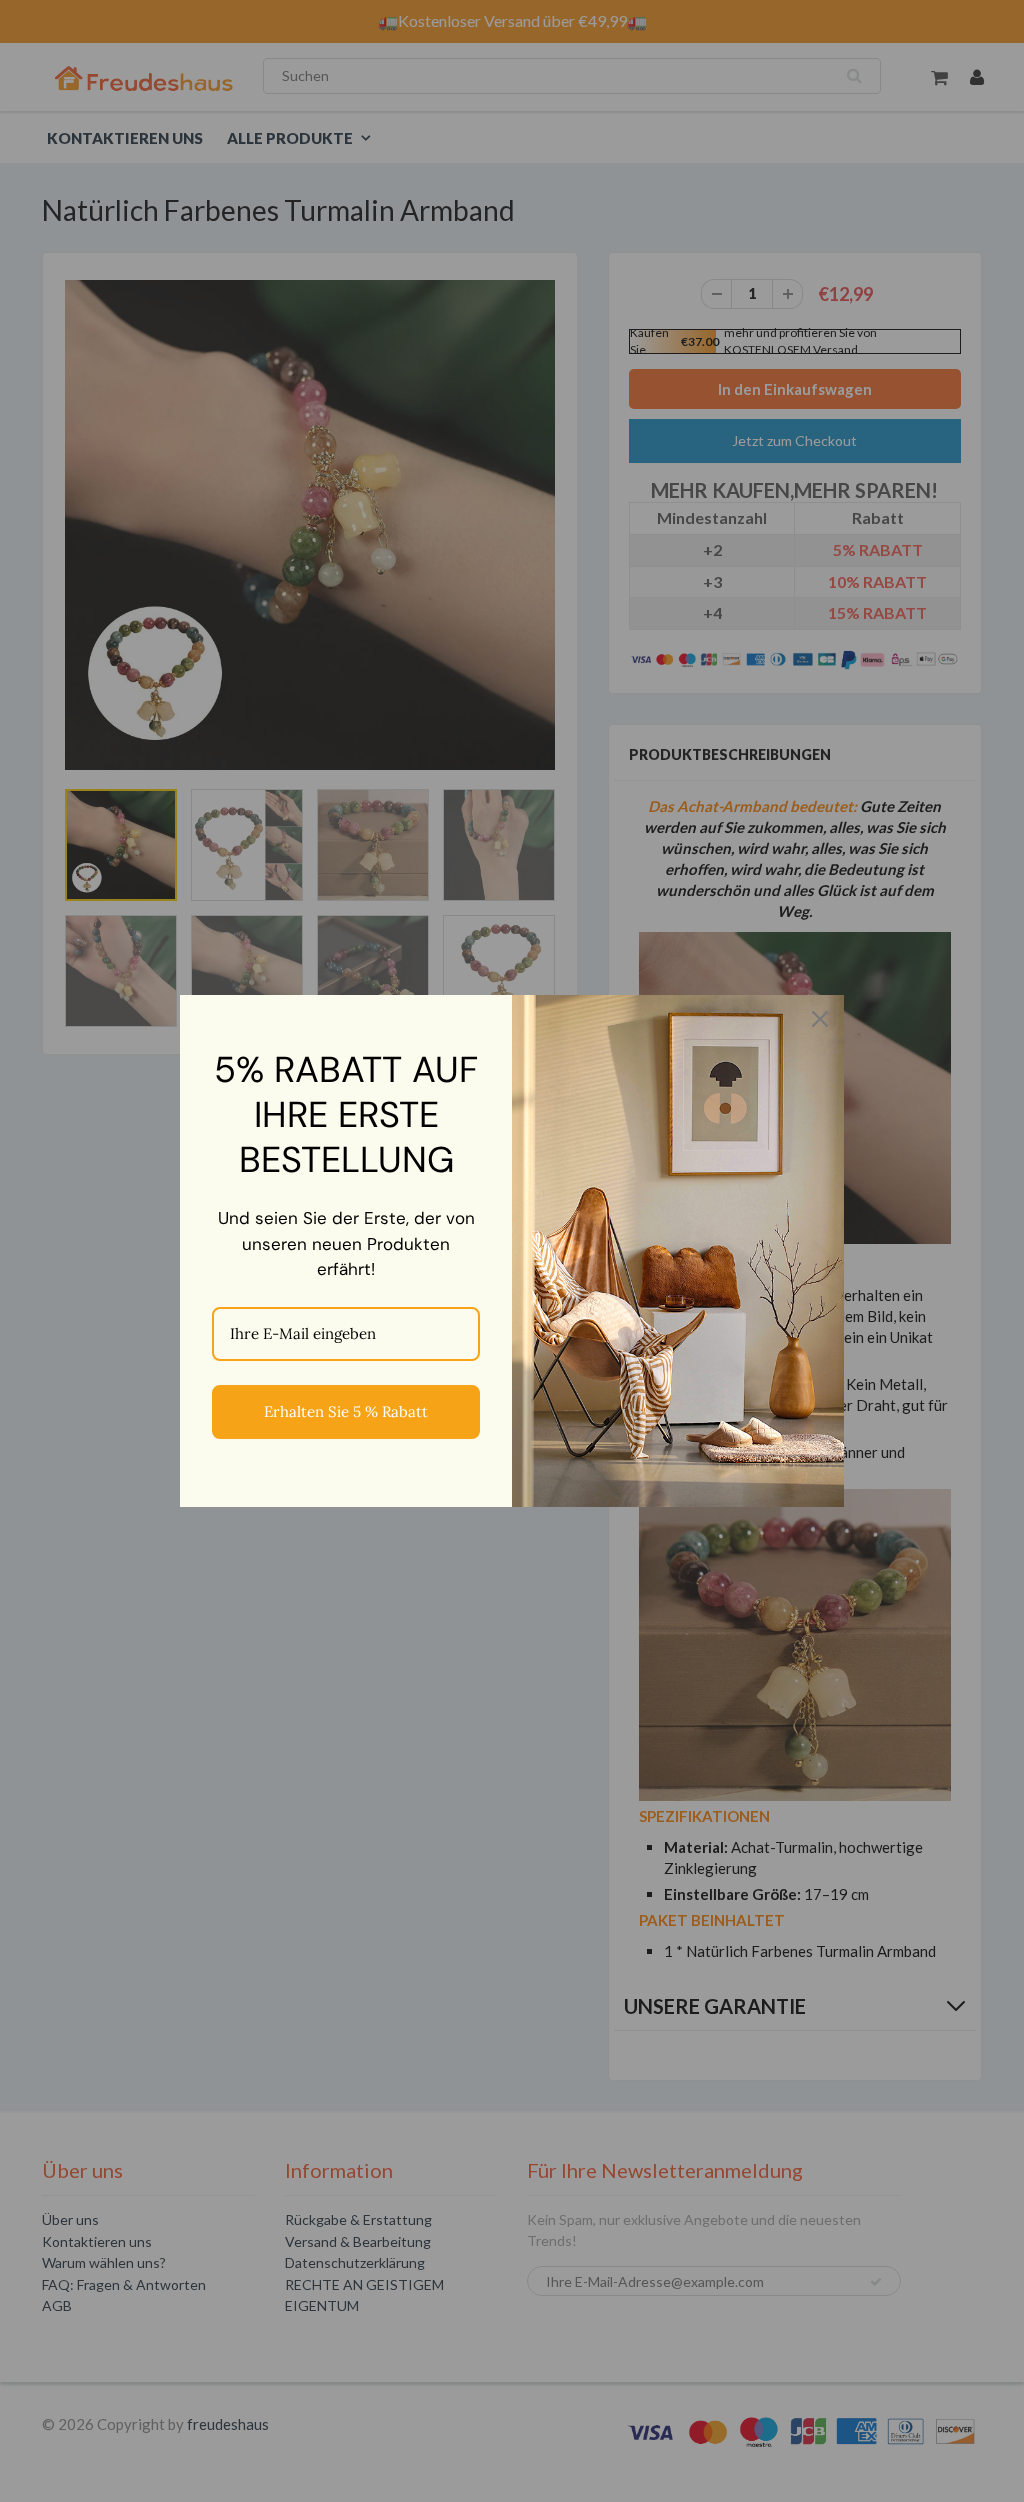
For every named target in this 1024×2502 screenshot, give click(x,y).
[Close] (820, 1019)
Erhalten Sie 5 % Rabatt (346, 1411)
